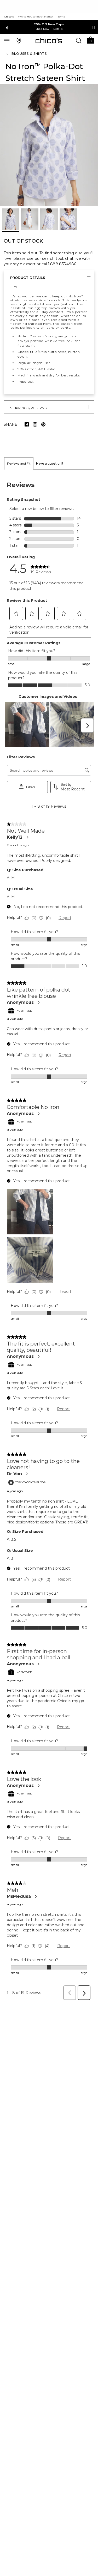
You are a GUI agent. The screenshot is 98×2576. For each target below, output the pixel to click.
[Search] (79, 40)
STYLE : (16, 287)
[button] (90, 40)
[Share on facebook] (27, 424)
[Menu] (7, 40)
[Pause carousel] (94, 28)
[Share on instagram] (35, 424)
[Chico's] (49, 41)
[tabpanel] (49, 1236)
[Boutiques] (19, 40)
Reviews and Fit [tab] (19, 463)
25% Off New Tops (49, 24)
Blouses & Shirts (29, 54)
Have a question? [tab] (50, 463)
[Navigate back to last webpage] (8, 54)
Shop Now (42, 29)
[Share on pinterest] (43, 424)
